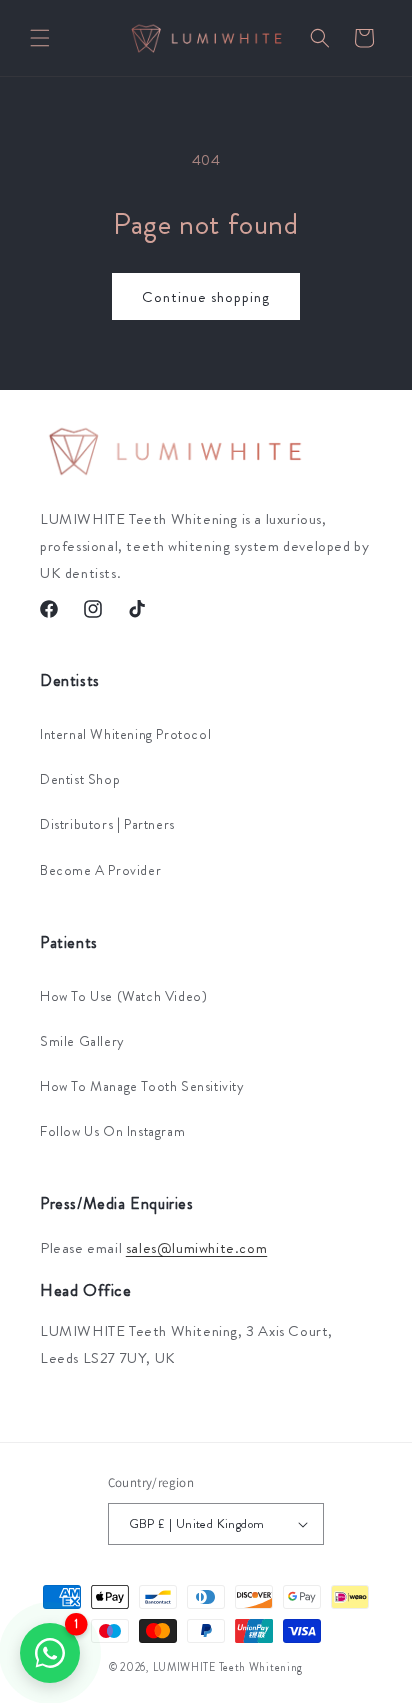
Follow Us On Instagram (112, 1131)
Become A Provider (100, 870)
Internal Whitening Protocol (125, 734)
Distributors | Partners (107, 824)
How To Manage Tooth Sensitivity (142, 1086)
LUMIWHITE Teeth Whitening (228, 1667)
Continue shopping (206, 297)
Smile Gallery (82, 1041)
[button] (40, 38)
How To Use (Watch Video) (123, 996)
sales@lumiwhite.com (196, 1248)
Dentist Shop (80, 779)
